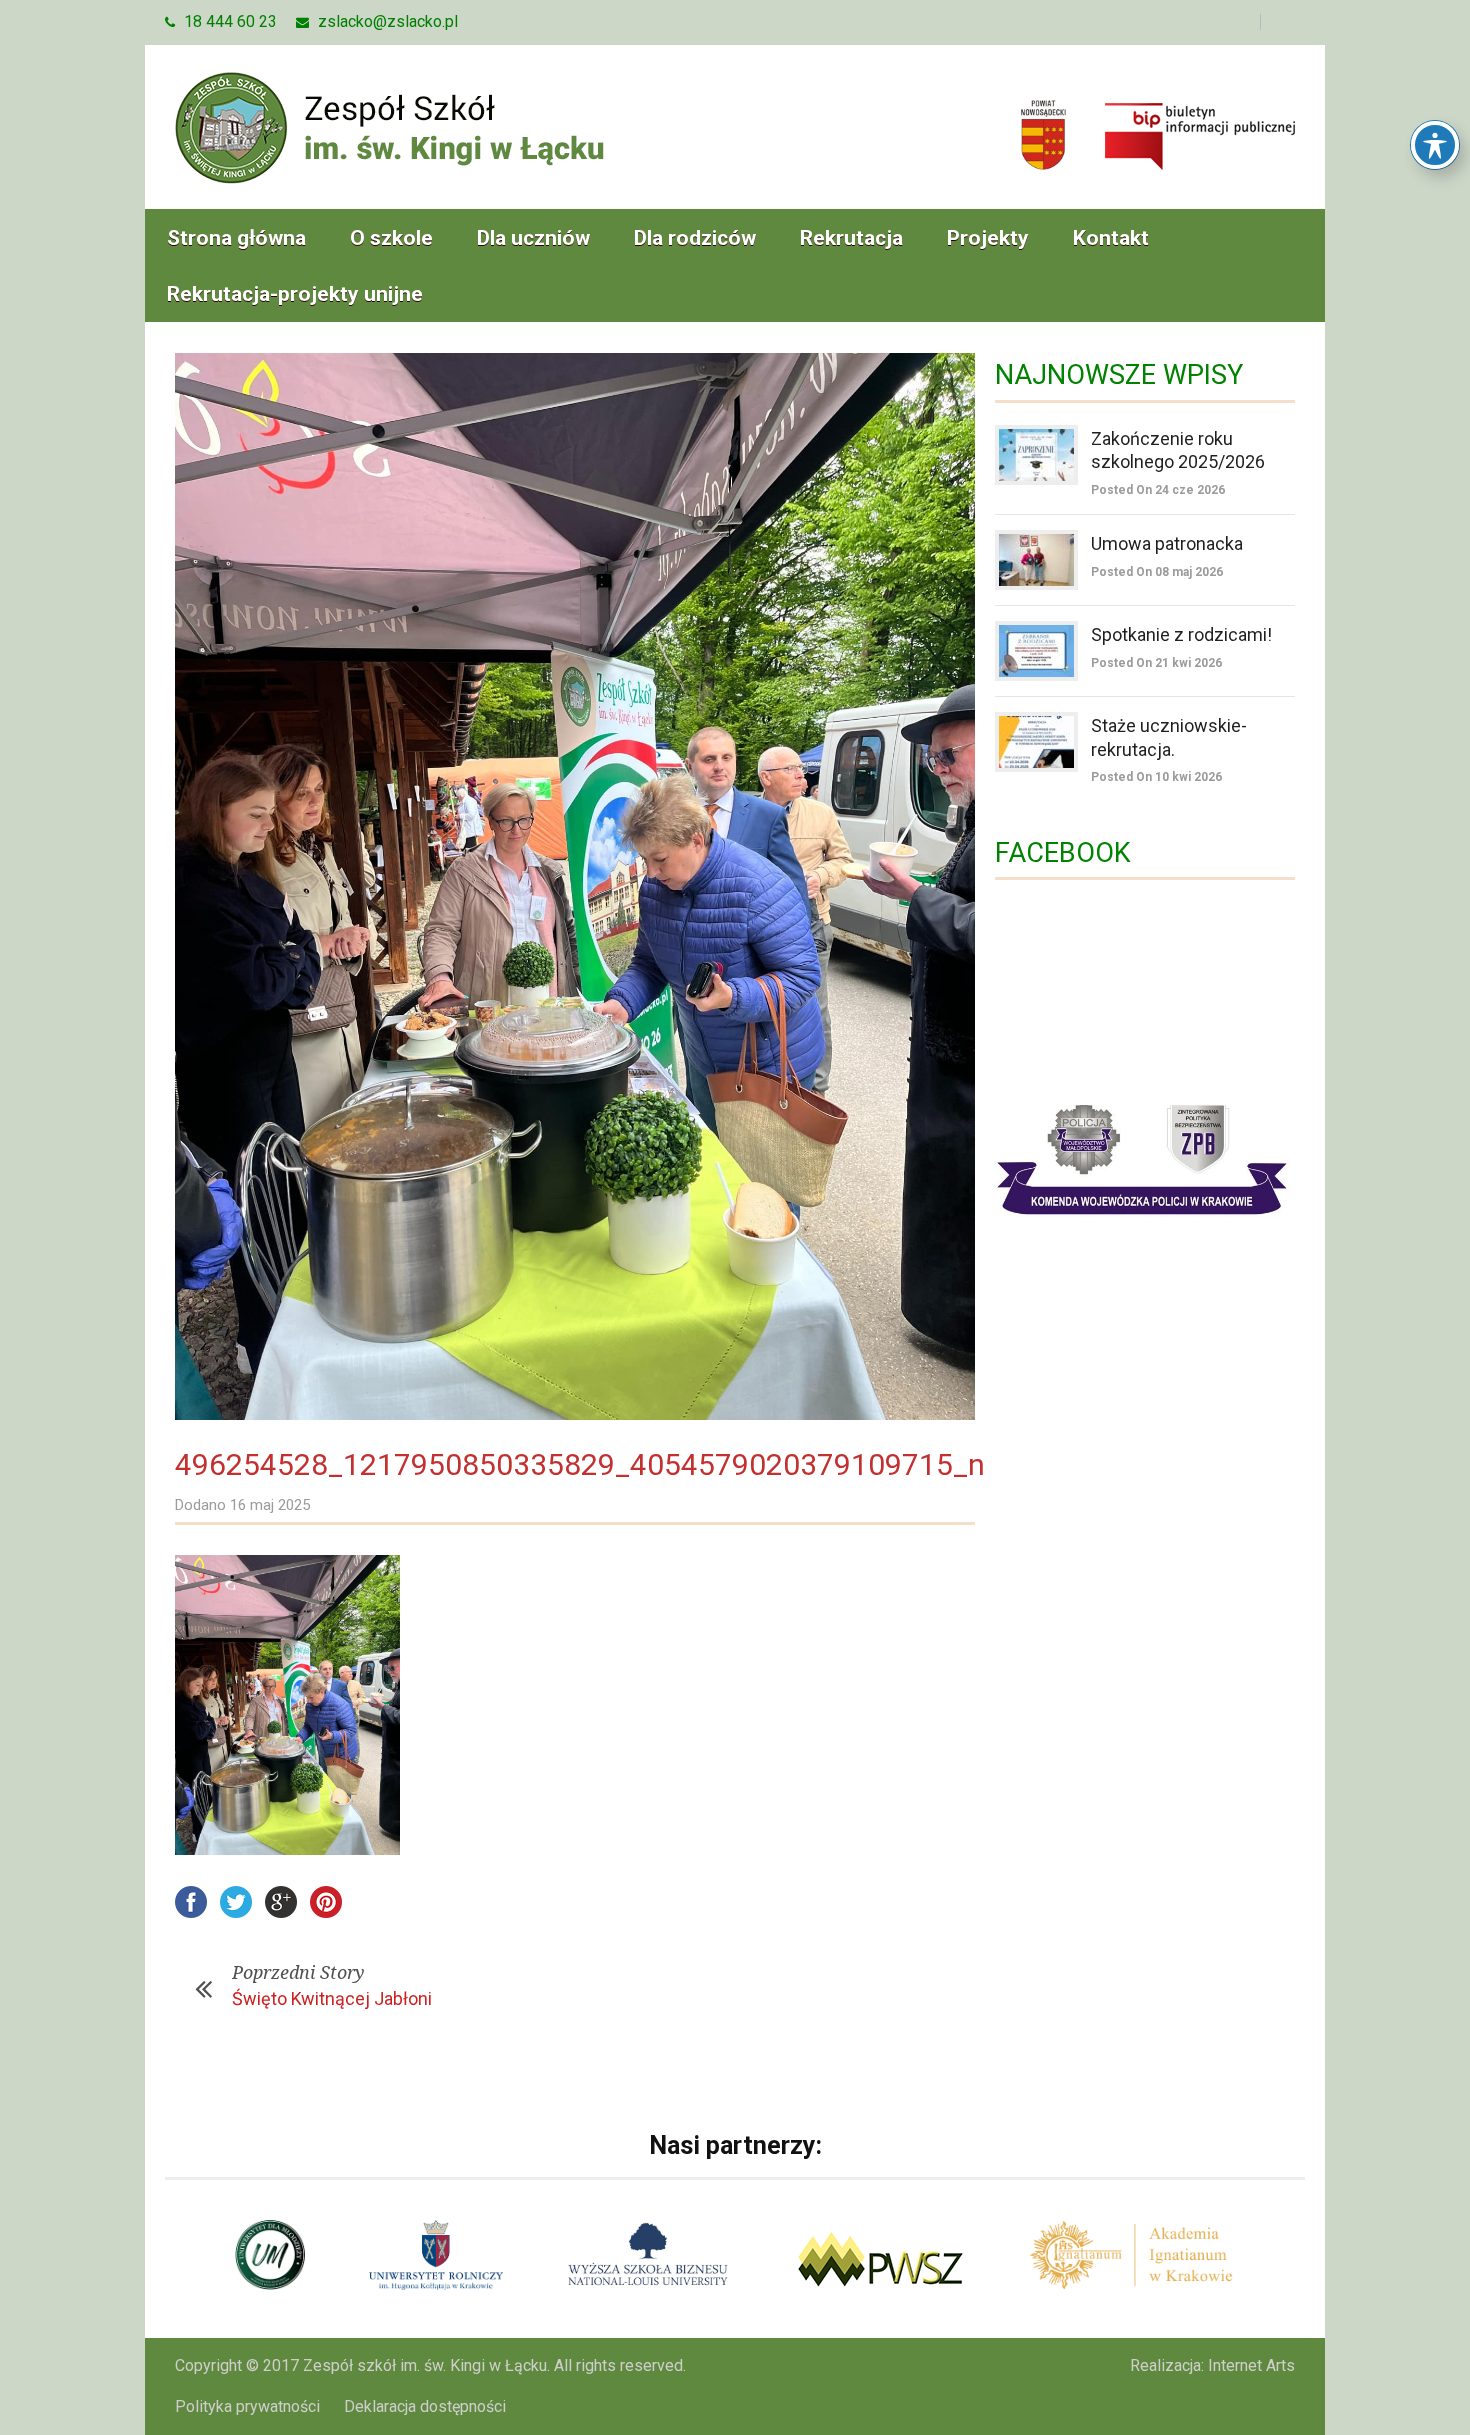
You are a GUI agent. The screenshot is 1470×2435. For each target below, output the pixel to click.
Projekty (988, 238)
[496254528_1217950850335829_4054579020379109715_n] (575, 886)
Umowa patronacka (1167, 543)
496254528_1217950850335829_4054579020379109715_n (580, 1464)
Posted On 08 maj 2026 (1157, 572)
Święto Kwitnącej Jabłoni (332, 1998)
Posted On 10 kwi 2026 (1156, 777)
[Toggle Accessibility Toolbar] (1435, 145)
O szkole (391, 238)
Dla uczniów (533, 238)
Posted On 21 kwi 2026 (1156, 663)
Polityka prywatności (247, 2406)
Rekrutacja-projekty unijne (295, 294)
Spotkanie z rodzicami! (1181, 634)
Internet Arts (1251, 2365)
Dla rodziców (695, 238)
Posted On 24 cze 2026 (1158, 490)
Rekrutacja (851, 238)
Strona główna (236, 238)
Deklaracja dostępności (425, 2406)
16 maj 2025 (270, 1505)
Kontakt (1111, 238)
